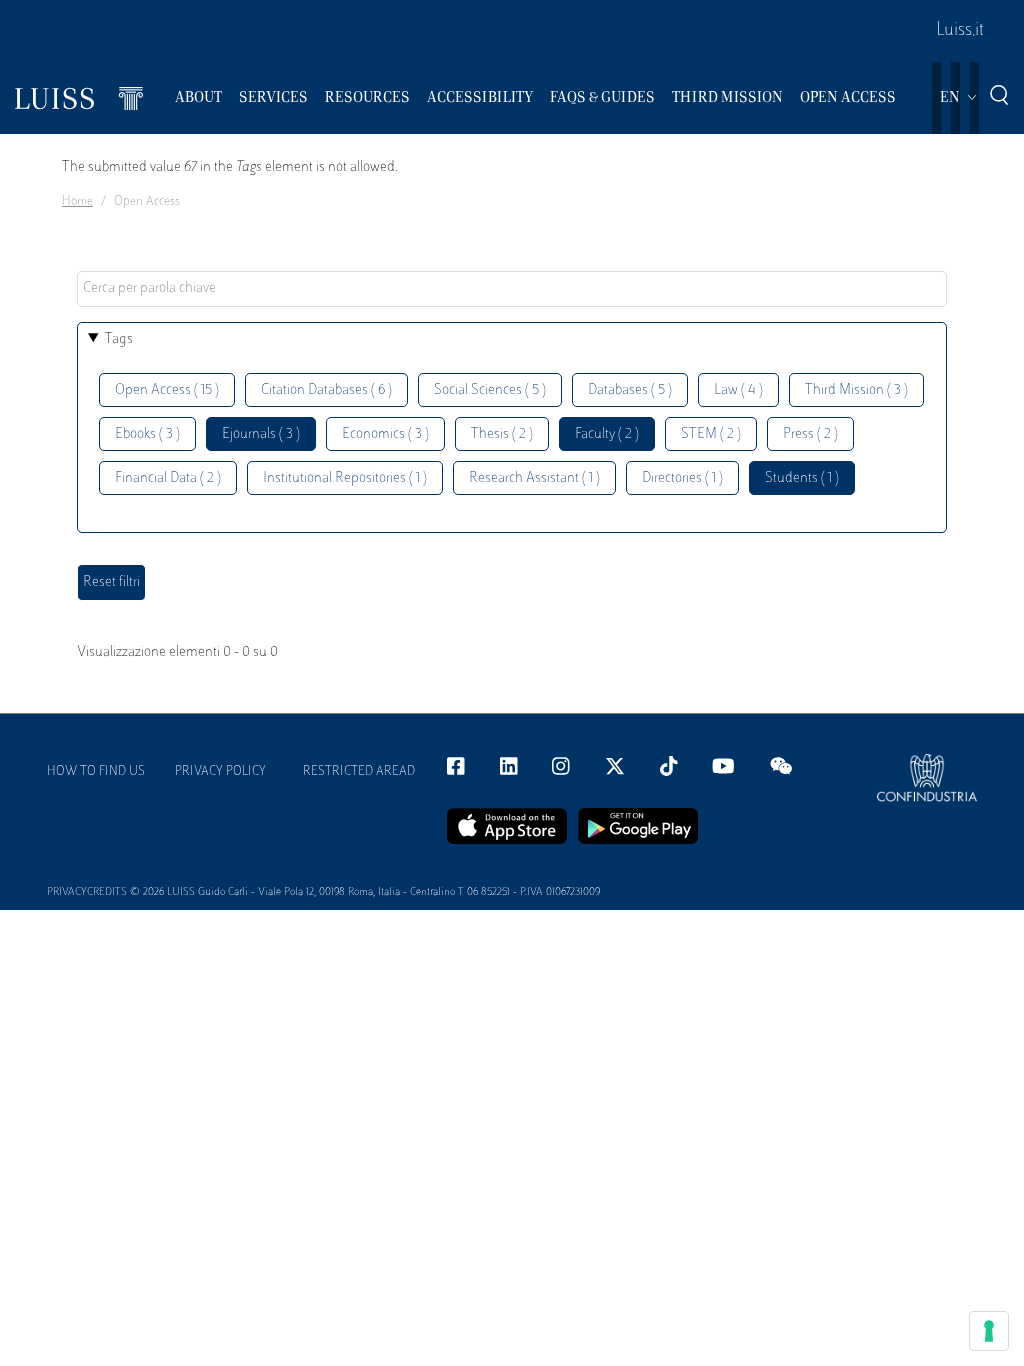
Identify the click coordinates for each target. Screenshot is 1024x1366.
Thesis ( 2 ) (502, 434)
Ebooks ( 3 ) (147, 434)
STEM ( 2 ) (711, 434)
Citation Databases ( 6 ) (326, 390)
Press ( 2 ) (810, 434)
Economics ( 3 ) (385, 434)
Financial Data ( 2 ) (168, 478)
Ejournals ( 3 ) (261, 434)
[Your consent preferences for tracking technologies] (989, 1331)
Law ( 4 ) (738, 390)
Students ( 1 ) (802, 478)
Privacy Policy (220, 772)
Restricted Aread (359, 772)
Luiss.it (960, 31)
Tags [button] (119, 339)
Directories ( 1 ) (682, 478)
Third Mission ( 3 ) (856, 390)
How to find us (96, 772)
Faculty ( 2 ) (607, 434)
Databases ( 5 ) (630, 390)
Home (77, 202)
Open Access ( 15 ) (167, 390)
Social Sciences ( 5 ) (490, 390)
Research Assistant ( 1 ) (534, 478)
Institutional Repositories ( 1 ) (345, 478)
